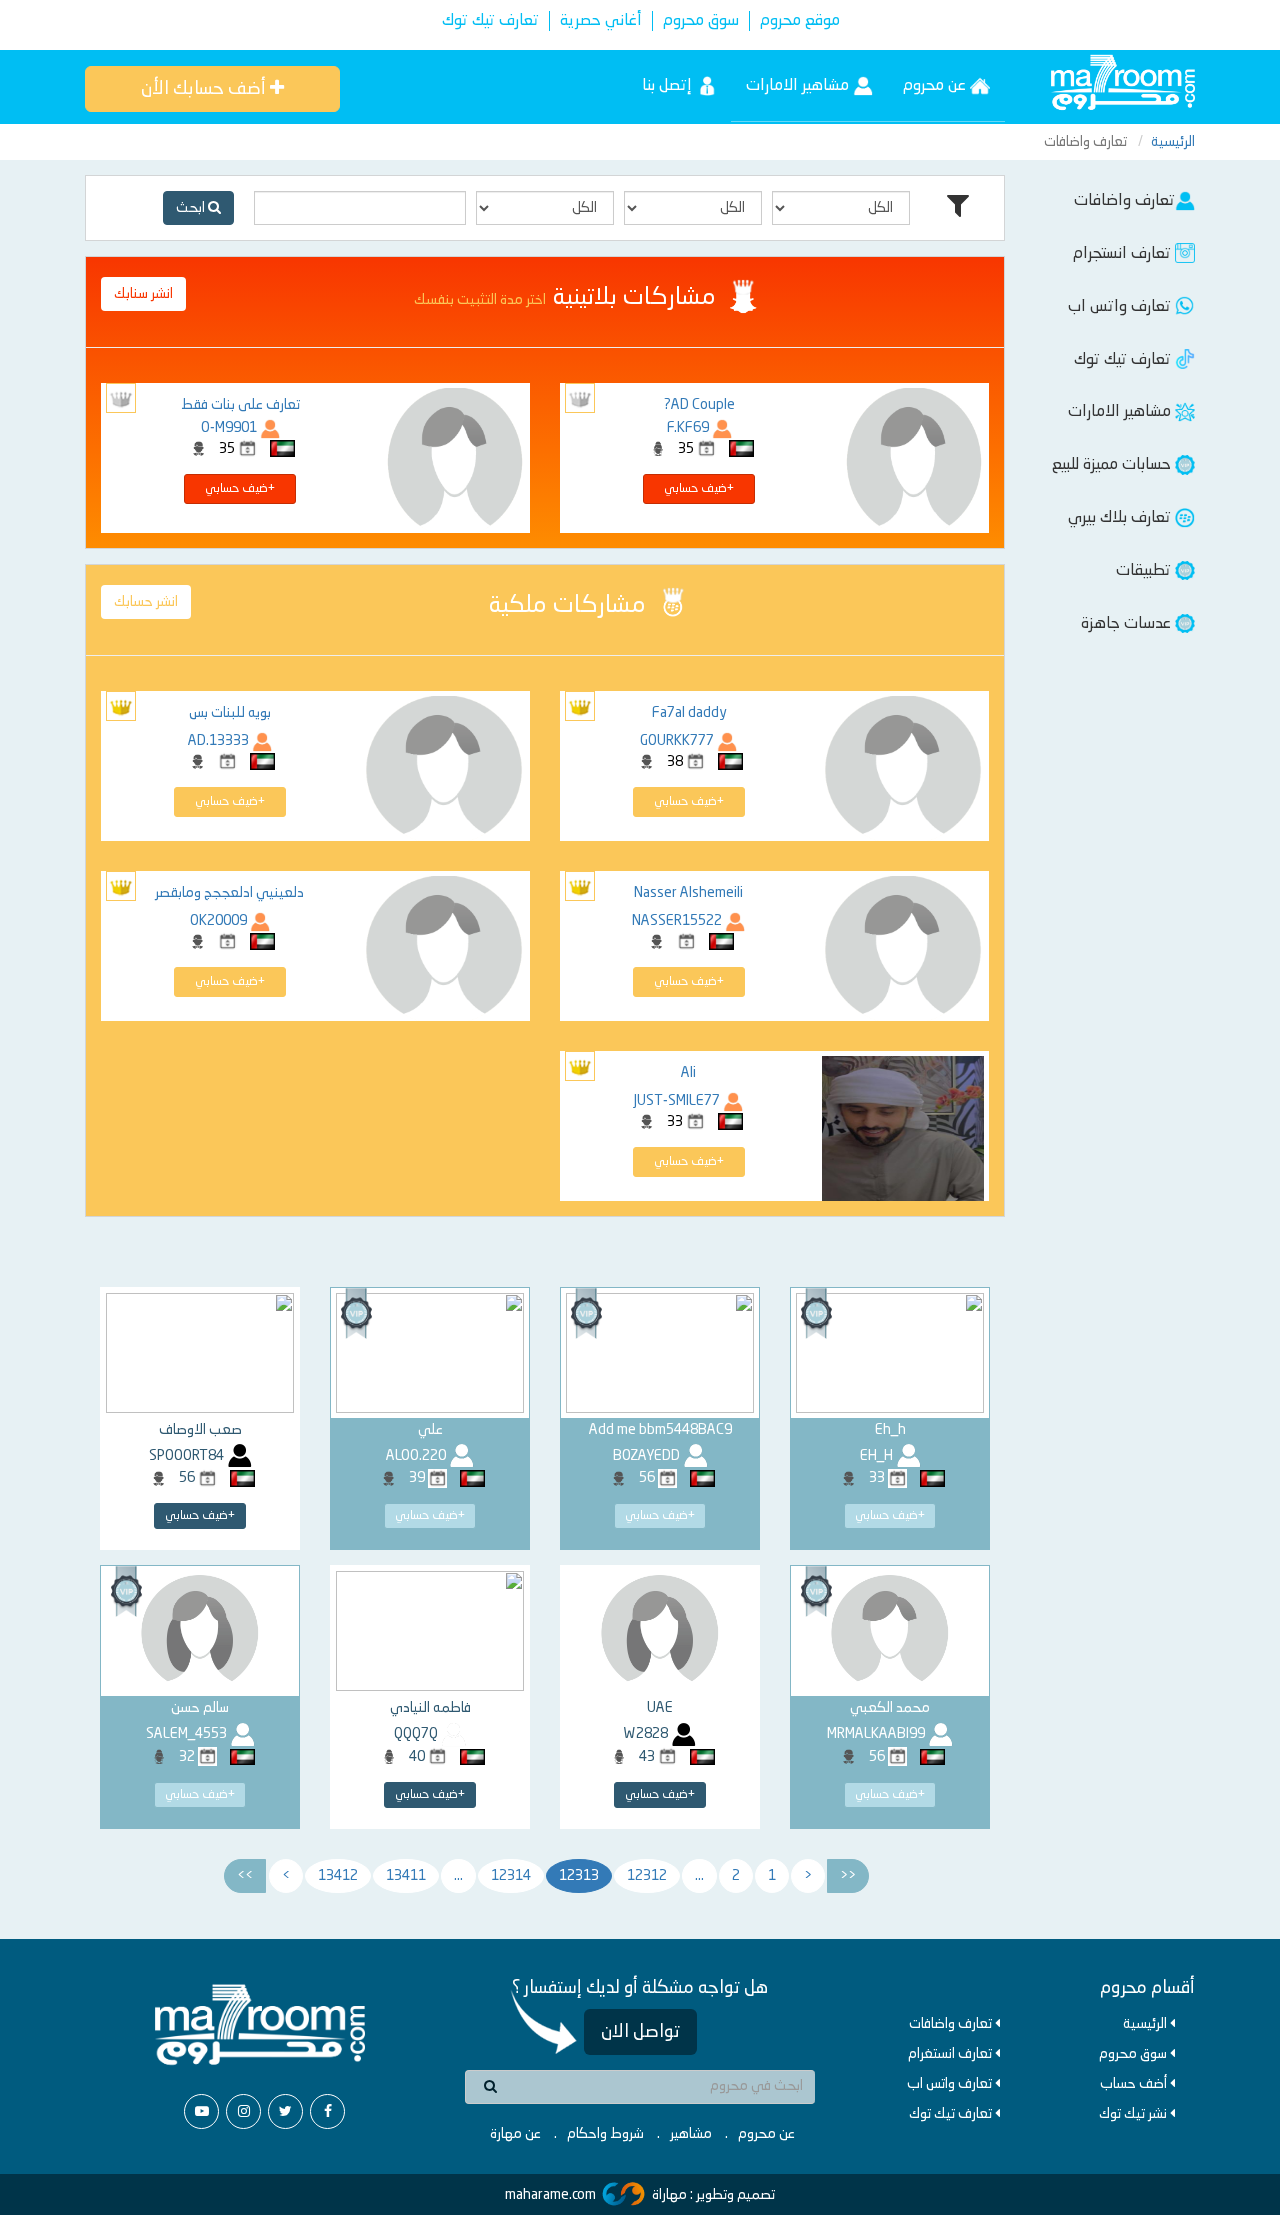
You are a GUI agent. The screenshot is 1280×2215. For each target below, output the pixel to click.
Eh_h (890, 1430)
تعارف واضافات (1124, 201)
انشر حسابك (146, 602)
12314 (511, 1876)
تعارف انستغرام (951, 2054)
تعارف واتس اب (1121, 307)
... (699, 1876)
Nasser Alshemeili (688, 893)
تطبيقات (1145, 571)
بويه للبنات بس (230, 713)
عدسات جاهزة (1128, 624)
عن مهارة (515, 2134)
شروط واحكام (605, 2134)
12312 (647, 1876)
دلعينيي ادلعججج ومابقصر (229, 893)
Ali (688, 1073)
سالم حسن (200, 1708)
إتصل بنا (669, 86)
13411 (406, 1876)
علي (430, 1430)
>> (245, 1876)
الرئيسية (1173, 142)
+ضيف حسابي (699, 489)
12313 (579, 1876)
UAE (660, 1708)
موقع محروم (800, 21)
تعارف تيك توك (490, 21)
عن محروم (936, 86)
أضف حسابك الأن (205, 89)
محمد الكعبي (890, 1708)
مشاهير (691, 2134)
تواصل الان (640, 2032)
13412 (338, 1876)
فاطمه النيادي (430, 1708)
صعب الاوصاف (200, 1430)
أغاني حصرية (601, 21)
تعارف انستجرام (1124, 254)
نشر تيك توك (1134, 2114)
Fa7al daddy (689, 713)
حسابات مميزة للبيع (1113, 465)
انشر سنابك (143, 294)
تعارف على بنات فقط (240, 405)
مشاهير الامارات (799, 86)
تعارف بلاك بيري (1121, 518)
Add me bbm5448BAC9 (660, 1430)
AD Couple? (699, 405)
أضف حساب (1135, 2084)
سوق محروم (701, 21)
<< (848, 1876)
